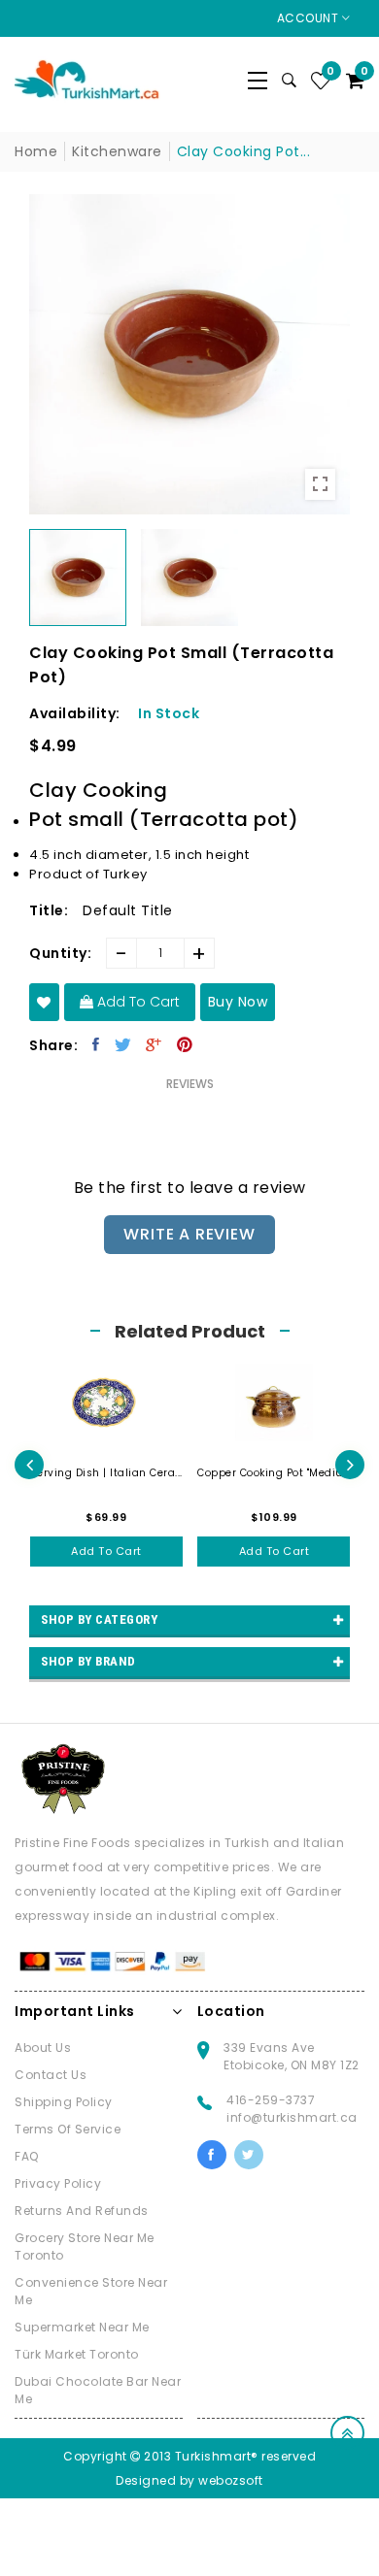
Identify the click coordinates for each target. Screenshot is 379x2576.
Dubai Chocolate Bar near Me (98, 2390)
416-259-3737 (271, 2100)
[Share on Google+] (154, 1044)
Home (36, 151)
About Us (43, 2048)
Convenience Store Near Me (91, 2291)
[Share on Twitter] (123, 1044)
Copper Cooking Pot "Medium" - (274, 1473)
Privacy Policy (58, 2183)
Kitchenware (117, 151)
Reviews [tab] (190, 1084)
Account (310, 18)
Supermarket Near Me (82, 2327)
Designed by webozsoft (189, 2480)
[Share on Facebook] (96, 1044)
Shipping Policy (64, 2102)
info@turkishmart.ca (292, 2117)
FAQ (27, 2156)
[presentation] (29, 1465)
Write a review (189, 1234)
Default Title (128, 910)
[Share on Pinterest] (185, 1044)
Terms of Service (68, 2129)
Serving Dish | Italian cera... (106, 1473)
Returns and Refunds (82, 2211)
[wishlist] (44, 1002)
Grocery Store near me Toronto (85, 2246)
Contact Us (51, 2075)
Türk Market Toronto (77, 2354)
